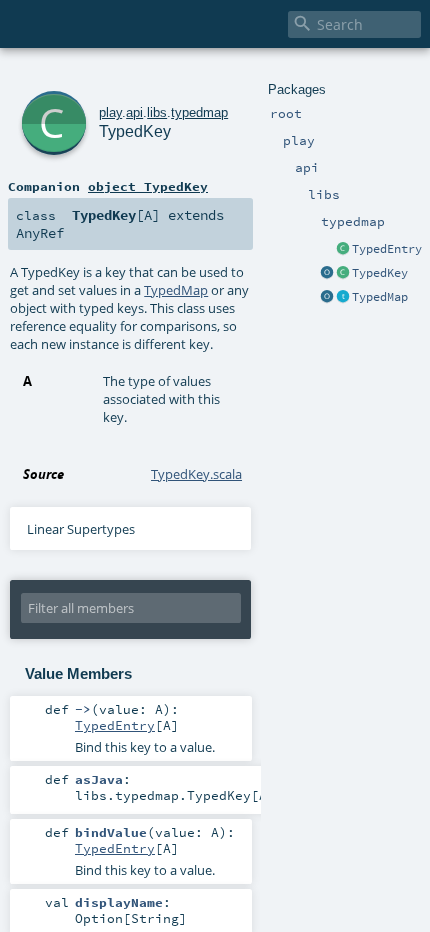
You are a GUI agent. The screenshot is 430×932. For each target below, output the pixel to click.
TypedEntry (387, 249)
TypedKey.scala (196, 474)
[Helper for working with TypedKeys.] (327, 274)
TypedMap (380, 297)
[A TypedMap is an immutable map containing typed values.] (343, 298)
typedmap (199, 112)
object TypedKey (148, 186)
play (110, 112)
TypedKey (380, 273)
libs (157, 112)
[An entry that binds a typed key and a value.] (343, 250)
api (134, 112)
